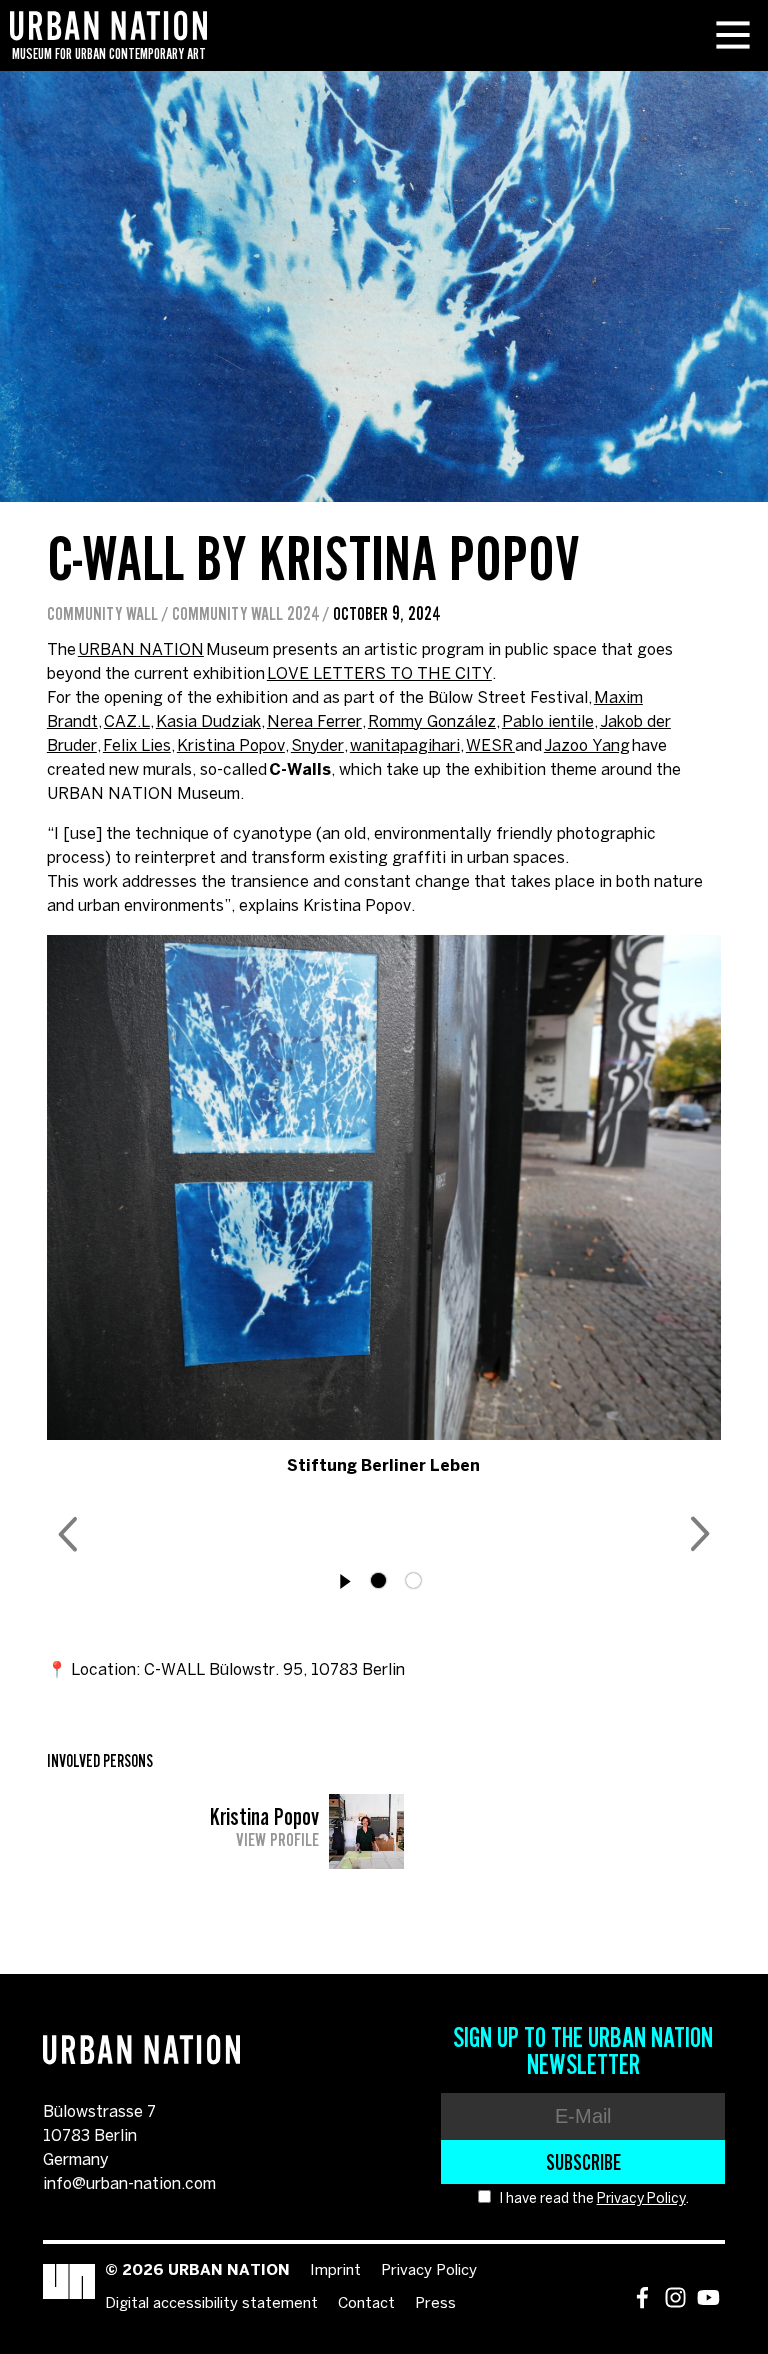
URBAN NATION (141, 650)
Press (435, 2304)
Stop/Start (346, 1582)
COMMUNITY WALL (102, 614)
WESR (490, 746)
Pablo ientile (548, 722)
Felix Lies (137, 746)
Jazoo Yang (587, 746)
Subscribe (583, 2162)
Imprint (335, 2271)
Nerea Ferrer (314, 722)
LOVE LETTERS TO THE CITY (379, 674)
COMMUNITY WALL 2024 (245, 614)
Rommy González (432, 722)
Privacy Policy (641, 2199)
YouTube (708, 2297)
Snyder (317, 746)
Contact (366, 2304)
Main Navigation (733, 35)
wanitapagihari (405, 746)
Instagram (675, 2297)
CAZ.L (127, 722)
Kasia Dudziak (208, 722)
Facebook (642, 2297)
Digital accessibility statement (211, 2304)
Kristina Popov (231, 746)
